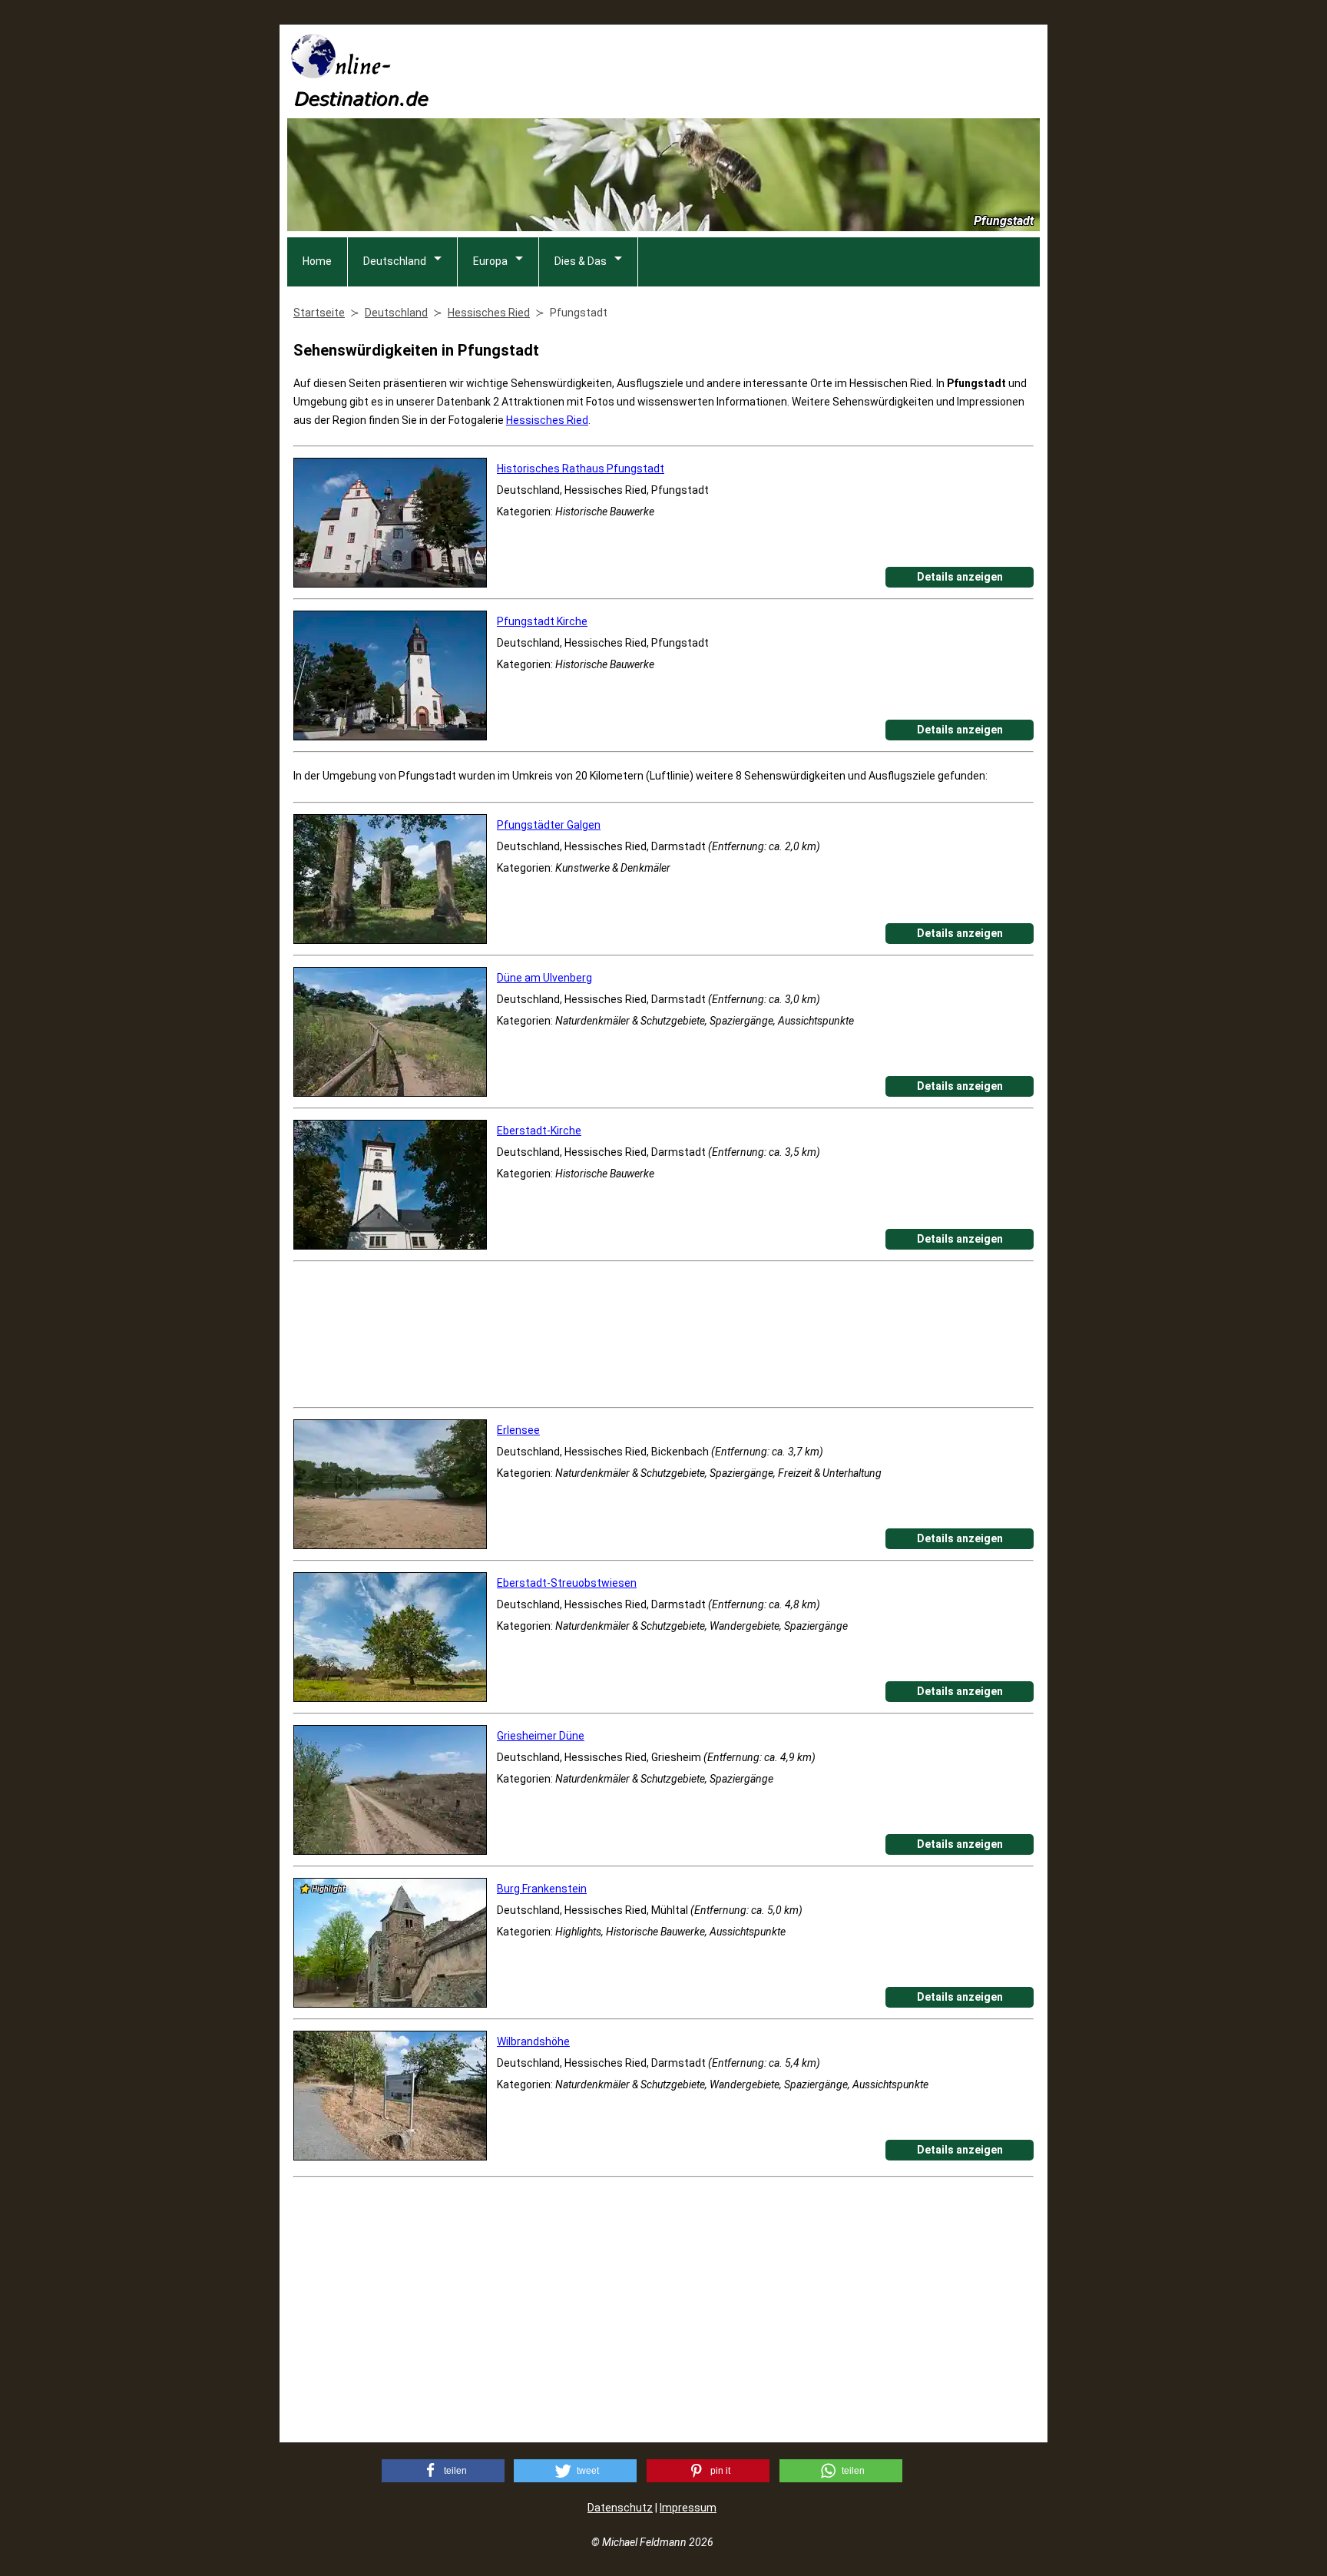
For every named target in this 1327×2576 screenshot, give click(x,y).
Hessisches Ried (547, 420)
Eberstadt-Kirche (539, 1131)
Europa (490, 261)
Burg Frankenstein (542, 1889)
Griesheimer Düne (541, 1736)
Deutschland (395, 261)
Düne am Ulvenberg (544, 978)
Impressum (688, 2508)
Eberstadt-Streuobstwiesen (567, 1583)
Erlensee (518, 1430)
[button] (443, 2471)
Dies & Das (581, 261)
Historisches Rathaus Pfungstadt (581, 469)
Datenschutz (620, 2508)
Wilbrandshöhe (533, 2041)
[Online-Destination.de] (360, 102)
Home (317, 261)
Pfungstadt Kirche (542, 621)
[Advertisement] (760, 70)
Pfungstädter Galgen (549, 825)
